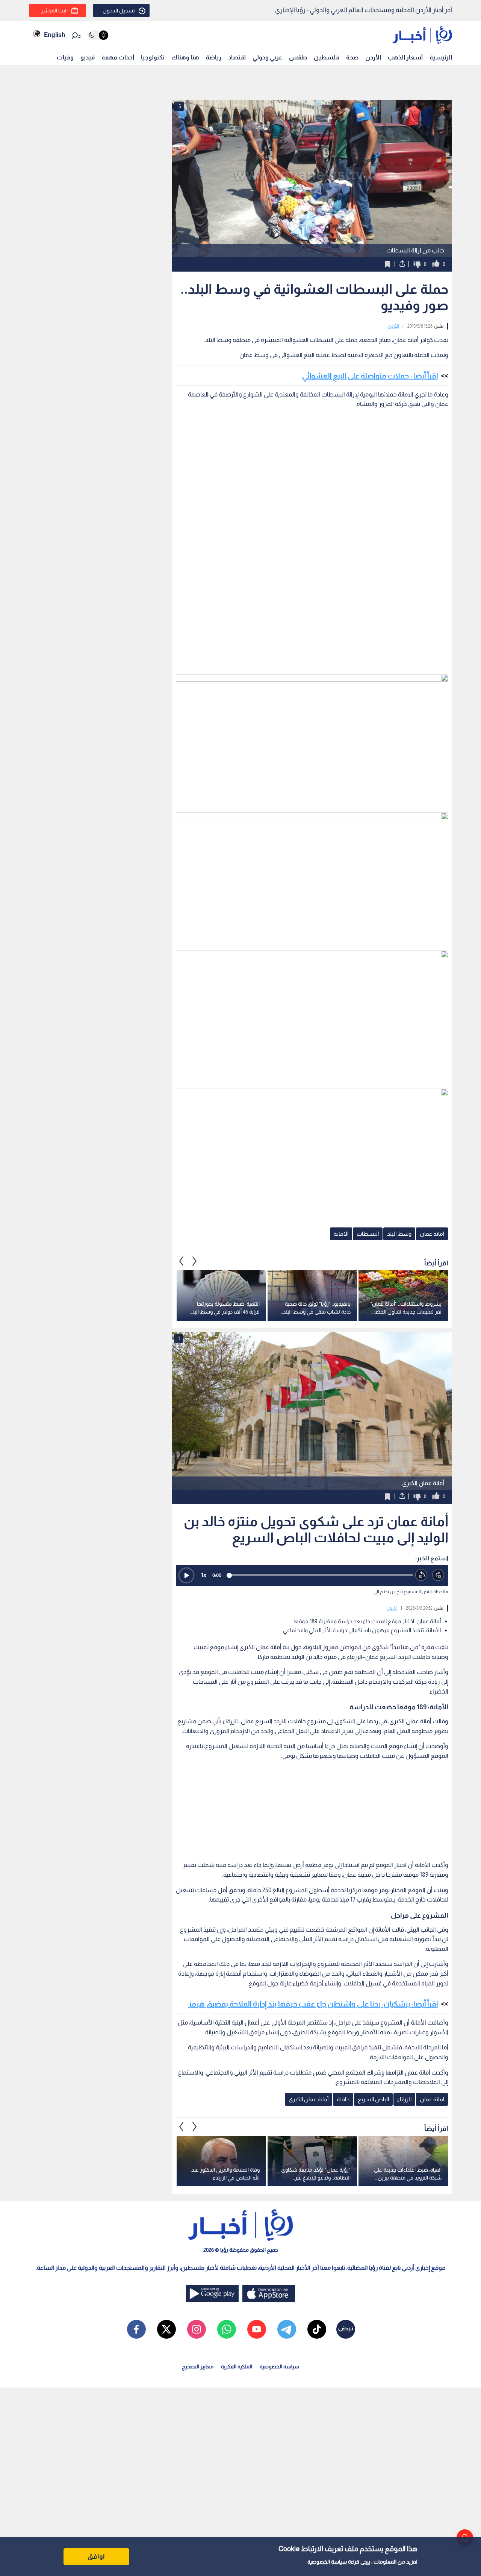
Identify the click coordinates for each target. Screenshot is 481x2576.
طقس (298, 57)
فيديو (88, 57)
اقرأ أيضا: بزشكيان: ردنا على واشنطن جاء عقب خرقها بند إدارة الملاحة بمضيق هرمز (313, 2004)
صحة (352, 57)
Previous (195, 1261)
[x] (166, 2329)
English (54, 35)
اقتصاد (237, 57)
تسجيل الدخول (119, 11)
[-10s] (421, 1575)
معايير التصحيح (198, 2366)
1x (204, 1575)
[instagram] (197, 2329)
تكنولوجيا (153, 57)
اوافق (96, 2556)
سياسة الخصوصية (327, 2562)
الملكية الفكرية (237, 2366)
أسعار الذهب (405, 57)
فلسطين (327, 57)
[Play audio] (186, 1575)
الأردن (373, 57)
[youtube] (257, 2329)
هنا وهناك (185, 57)
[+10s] (438, 1575)
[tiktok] (317, 2329)
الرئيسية (441, 57)
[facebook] (136, 2329)
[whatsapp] (227, 2329)
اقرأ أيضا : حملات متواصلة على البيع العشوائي (370, 376)
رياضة (214, 57)
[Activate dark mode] (98, 35)
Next (182, 1261)
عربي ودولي (267, 57)
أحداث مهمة (118, 57)
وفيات (65, 57)
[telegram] (287, 2329)
